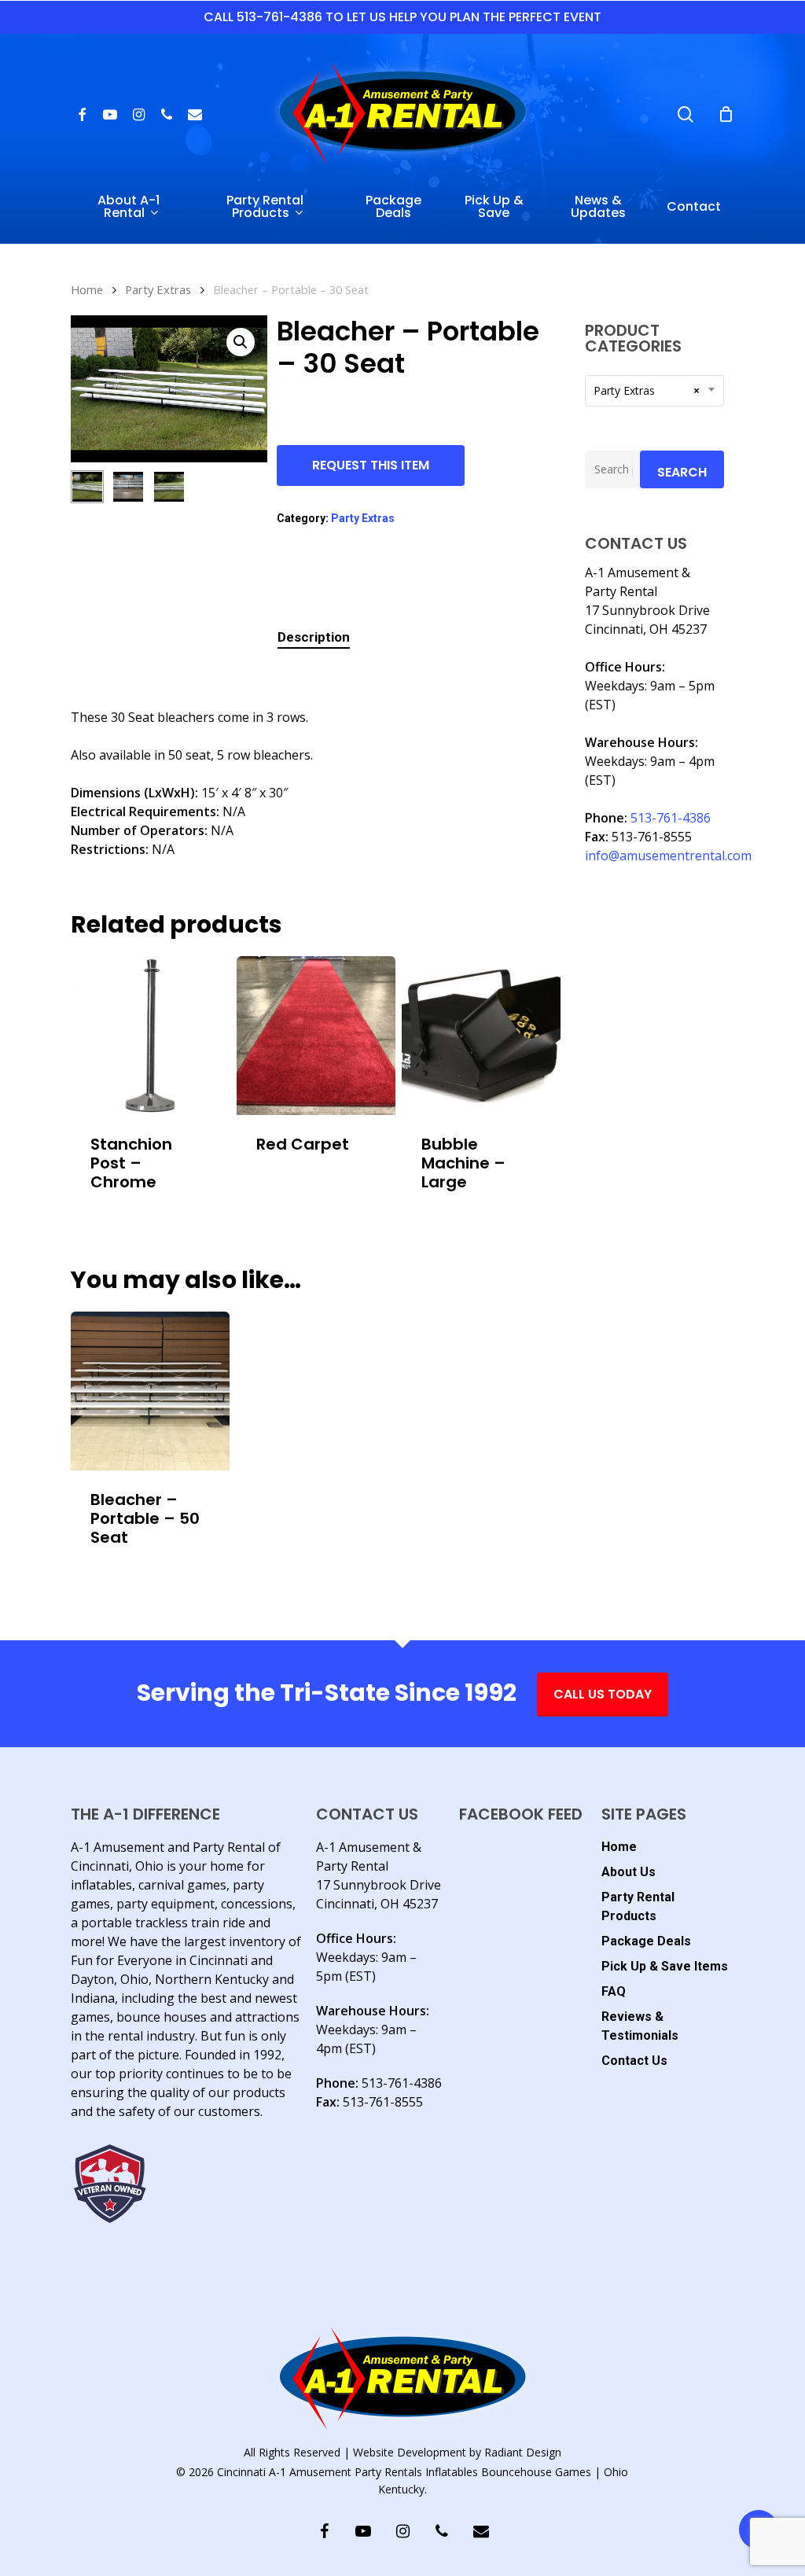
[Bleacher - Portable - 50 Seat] (150, 1391)
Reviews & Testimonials (640, 2026)
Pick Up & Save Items (665, 1966)
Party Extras (158, 289)
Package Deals (646, 1941)
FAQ (614, 1991)
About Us (629, 1872)
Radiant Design (523, 2452)
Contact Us (634, 2061)
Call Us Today (603, 1694)
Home (87, 289)
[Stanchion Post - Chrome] (150, 1036)
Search (682, 472)
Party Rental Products (638, 1906)
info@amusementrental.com (668, 856)
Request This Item (371, 465)
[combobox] (654, 391)
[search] (686, 114)
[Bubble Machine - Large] (481, 1036)
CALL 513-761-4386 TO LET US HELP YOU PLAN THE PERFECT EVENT (402, 17)
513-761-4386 (671, 818)
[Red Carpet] (316, 1036)
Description (314, 637)
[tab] (314, 637)
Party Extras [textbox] (647, 390)
